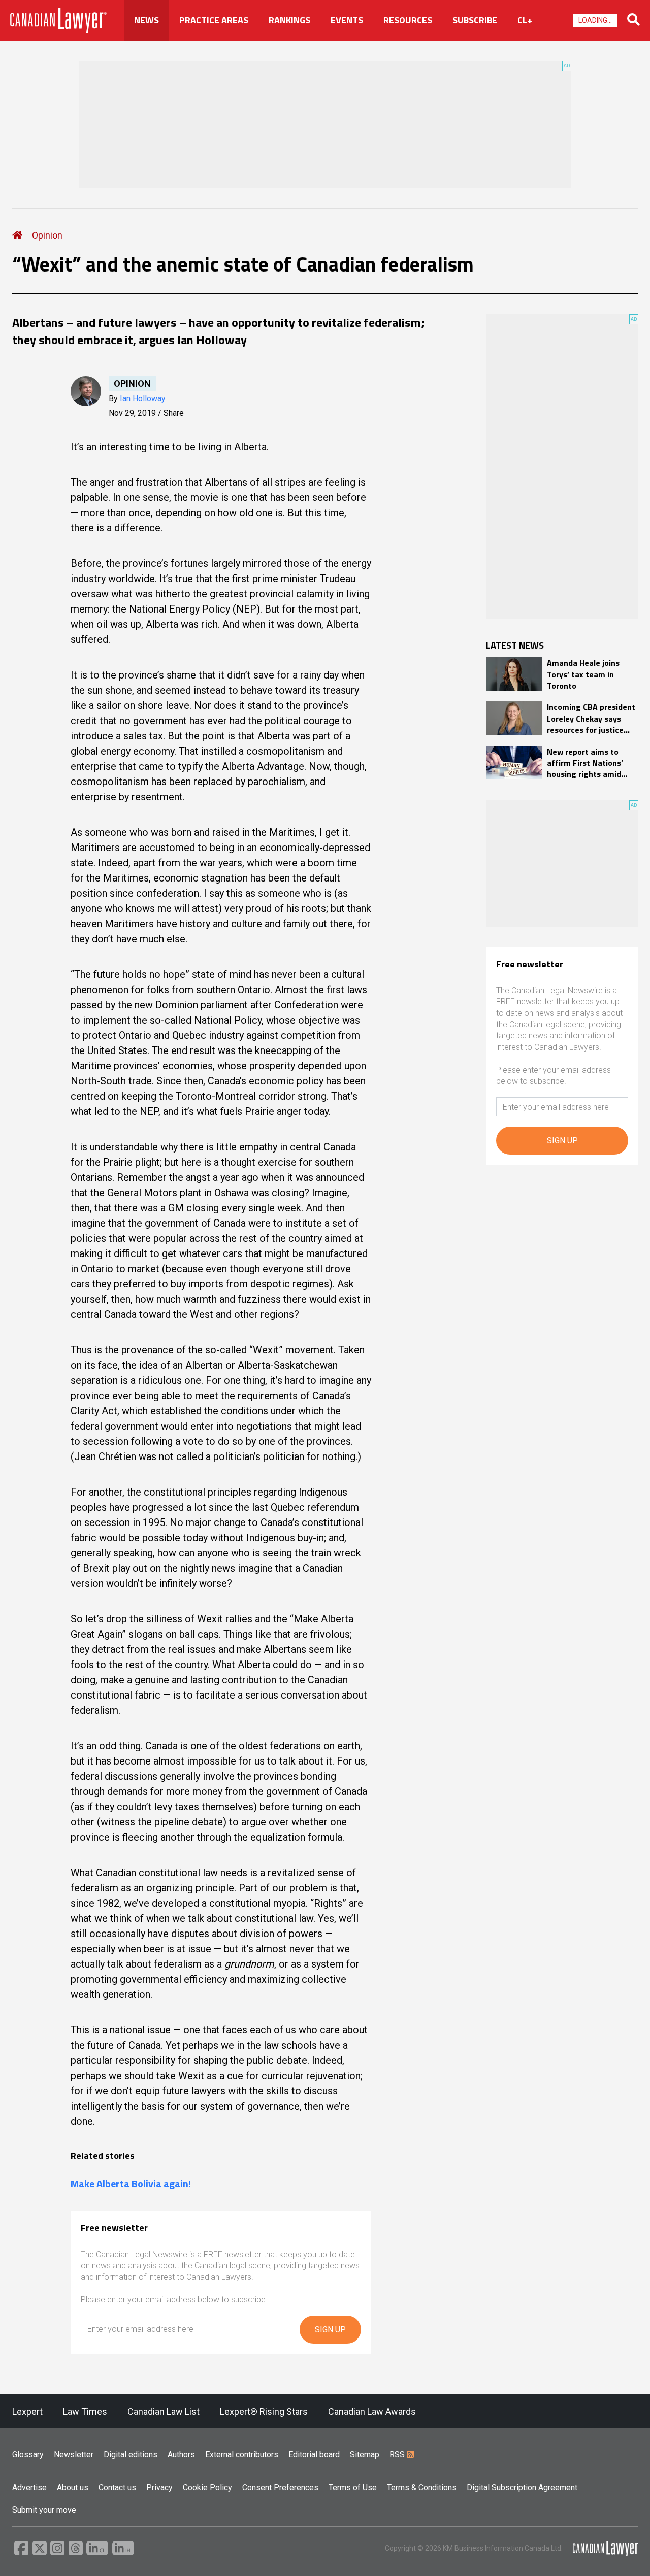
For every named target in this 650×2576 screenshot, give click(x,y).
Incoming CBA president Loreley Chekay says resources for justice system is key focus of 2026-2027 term (591, 718)
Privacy (159, 2487)
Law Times (85, 2411)
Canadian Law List (164, 2411)
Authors (181, 2454)
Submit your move (44, 2510)
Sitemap (365, 2454)
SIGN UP (330, 2330)
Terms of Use (353, 2487)
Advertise (29, 2487)
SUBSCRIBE (475, 20)
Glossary (28, 2454)
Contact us (117, 2487)
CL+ (525, 20)
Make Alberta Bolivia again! (131, 2184)
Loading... (595, 20)
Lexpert (27, 2411)
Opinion (47, 235)
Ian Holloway (143, 399)
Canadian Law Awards (372, 2411)
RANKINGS (289, 20)
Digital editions (131, 2454)
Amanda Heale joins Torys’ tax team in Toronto (583, 674)
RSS (398, 2454)
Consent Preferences (280, 2487)
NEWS (147, 20)
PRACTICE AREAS (214, 20)
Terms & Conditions (422, 2487)
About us (73, 2487)
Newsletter (74, 2454)
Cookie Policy (207, 2487)
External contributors (242, 2454)
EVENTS (347, 20)
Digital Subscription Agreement (522, 2487)
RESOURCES (408, 20)
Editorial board (314, 2454)
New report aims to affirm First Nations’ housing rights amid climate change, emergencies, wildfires (589, 763)
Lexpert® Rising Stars (264, 2411)
